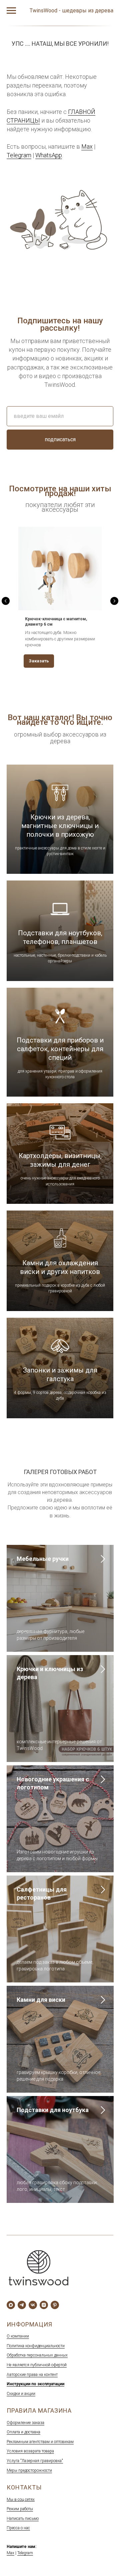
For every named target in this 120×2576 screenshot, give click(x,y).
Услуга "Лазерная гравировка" (35, 2461)
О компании (18, 2336)
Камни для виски (41, 2000)
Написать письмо (23, 2519)
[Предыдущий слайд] (6, 601)
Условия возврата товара (30, 2451)
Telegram (19, 155)
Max (87, 146)
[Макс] (11, 2305)
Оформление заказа (25, 2423)
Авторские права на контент (32, 2375)
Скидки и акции (21, 2394)
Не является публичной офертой (37, 2365)
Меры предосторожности (29, 2470)
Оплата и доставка (23, 2432)
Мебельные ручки (43, 1559)
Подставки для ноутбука (53, 2110)
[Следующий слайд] (114, 601)
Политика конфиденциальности (36, 2346)
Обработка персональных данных (37, 2355)
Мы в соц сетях (21, 2500)
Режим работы (20, 2509)
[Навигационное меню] (11, 11)
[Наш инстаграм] (44, 2305)
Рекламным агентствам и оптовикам (40, 2442)
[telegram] (22, 2305)
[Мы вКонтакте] (33, 2305)
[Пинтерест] (55, 2305)
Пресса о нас (18, 2528)
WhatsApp (49, 155)
